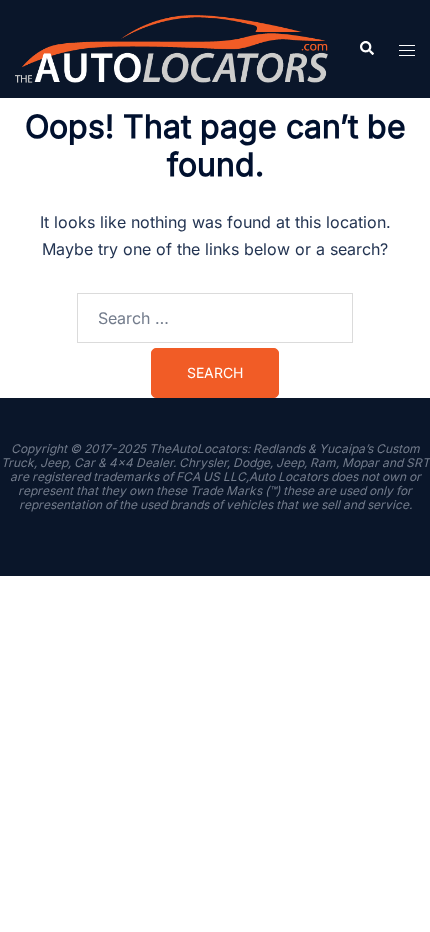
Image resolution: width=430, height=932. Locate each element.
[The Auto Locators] (171, 47)
